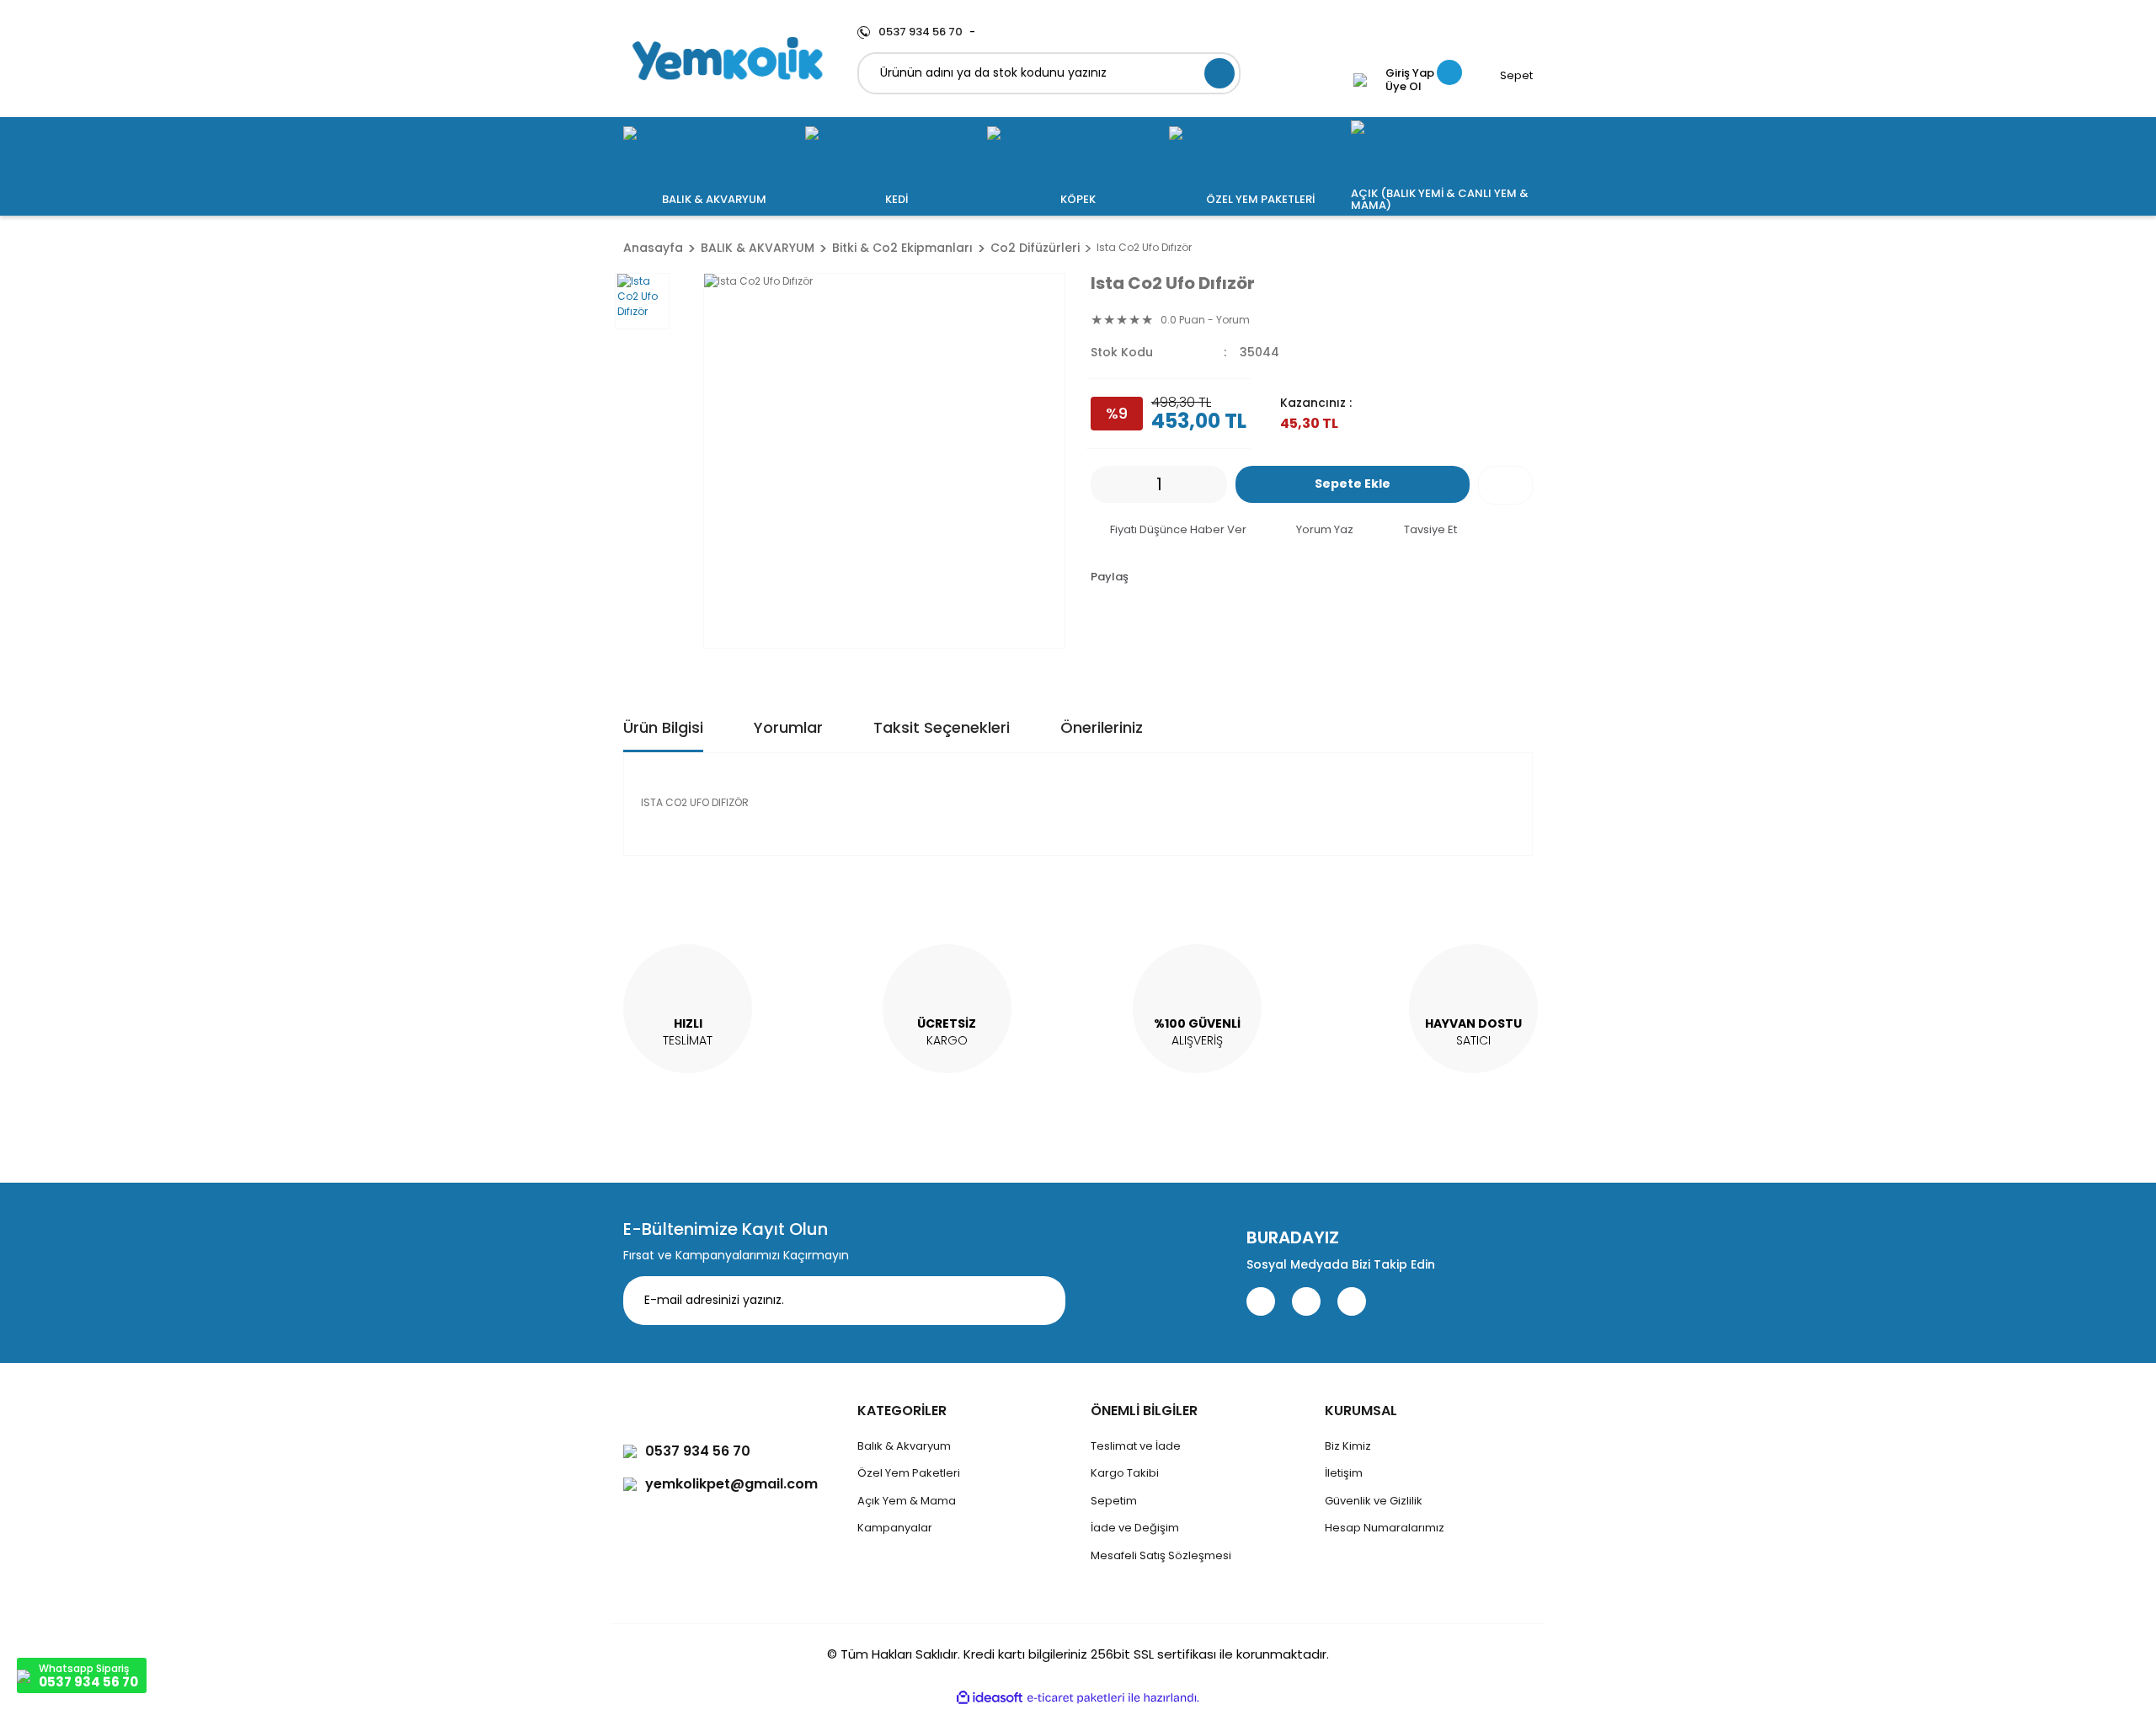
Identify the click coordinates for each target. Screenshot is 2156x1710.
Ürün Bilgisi (663, 727)
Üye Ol (1404, 87)
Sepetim (1114, 1501)
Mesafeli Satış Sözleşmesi (1161, 1555)
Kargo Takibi (1125, 1473)
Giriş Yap (1410, 73)
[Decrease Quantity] (1103, 484)
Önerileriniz (1102, 727)
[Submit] (1040, 1301)
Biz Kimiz (1348, 1446)
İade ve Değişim (1135, 1528)
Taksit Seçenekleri (942, 727)
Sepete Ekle (1353, 484)
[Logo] (728, 59)
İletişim (1344, 1473)
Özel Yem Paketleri (909, 1473)
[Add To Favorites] (1505, 485)
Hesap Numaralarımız (1385, 1528)
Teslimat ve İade (1136, 1446)
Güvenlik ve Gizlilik (1374, 1501)
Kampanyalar (895, 1528)
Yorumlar (788, 727)
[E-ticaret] (1076, 1697)
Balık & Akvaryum (904, 1446)
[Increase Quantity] (1214, 484)
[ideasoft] (990, 1698)
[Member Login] (1360, 80)
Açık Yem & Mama (907, 1501)
